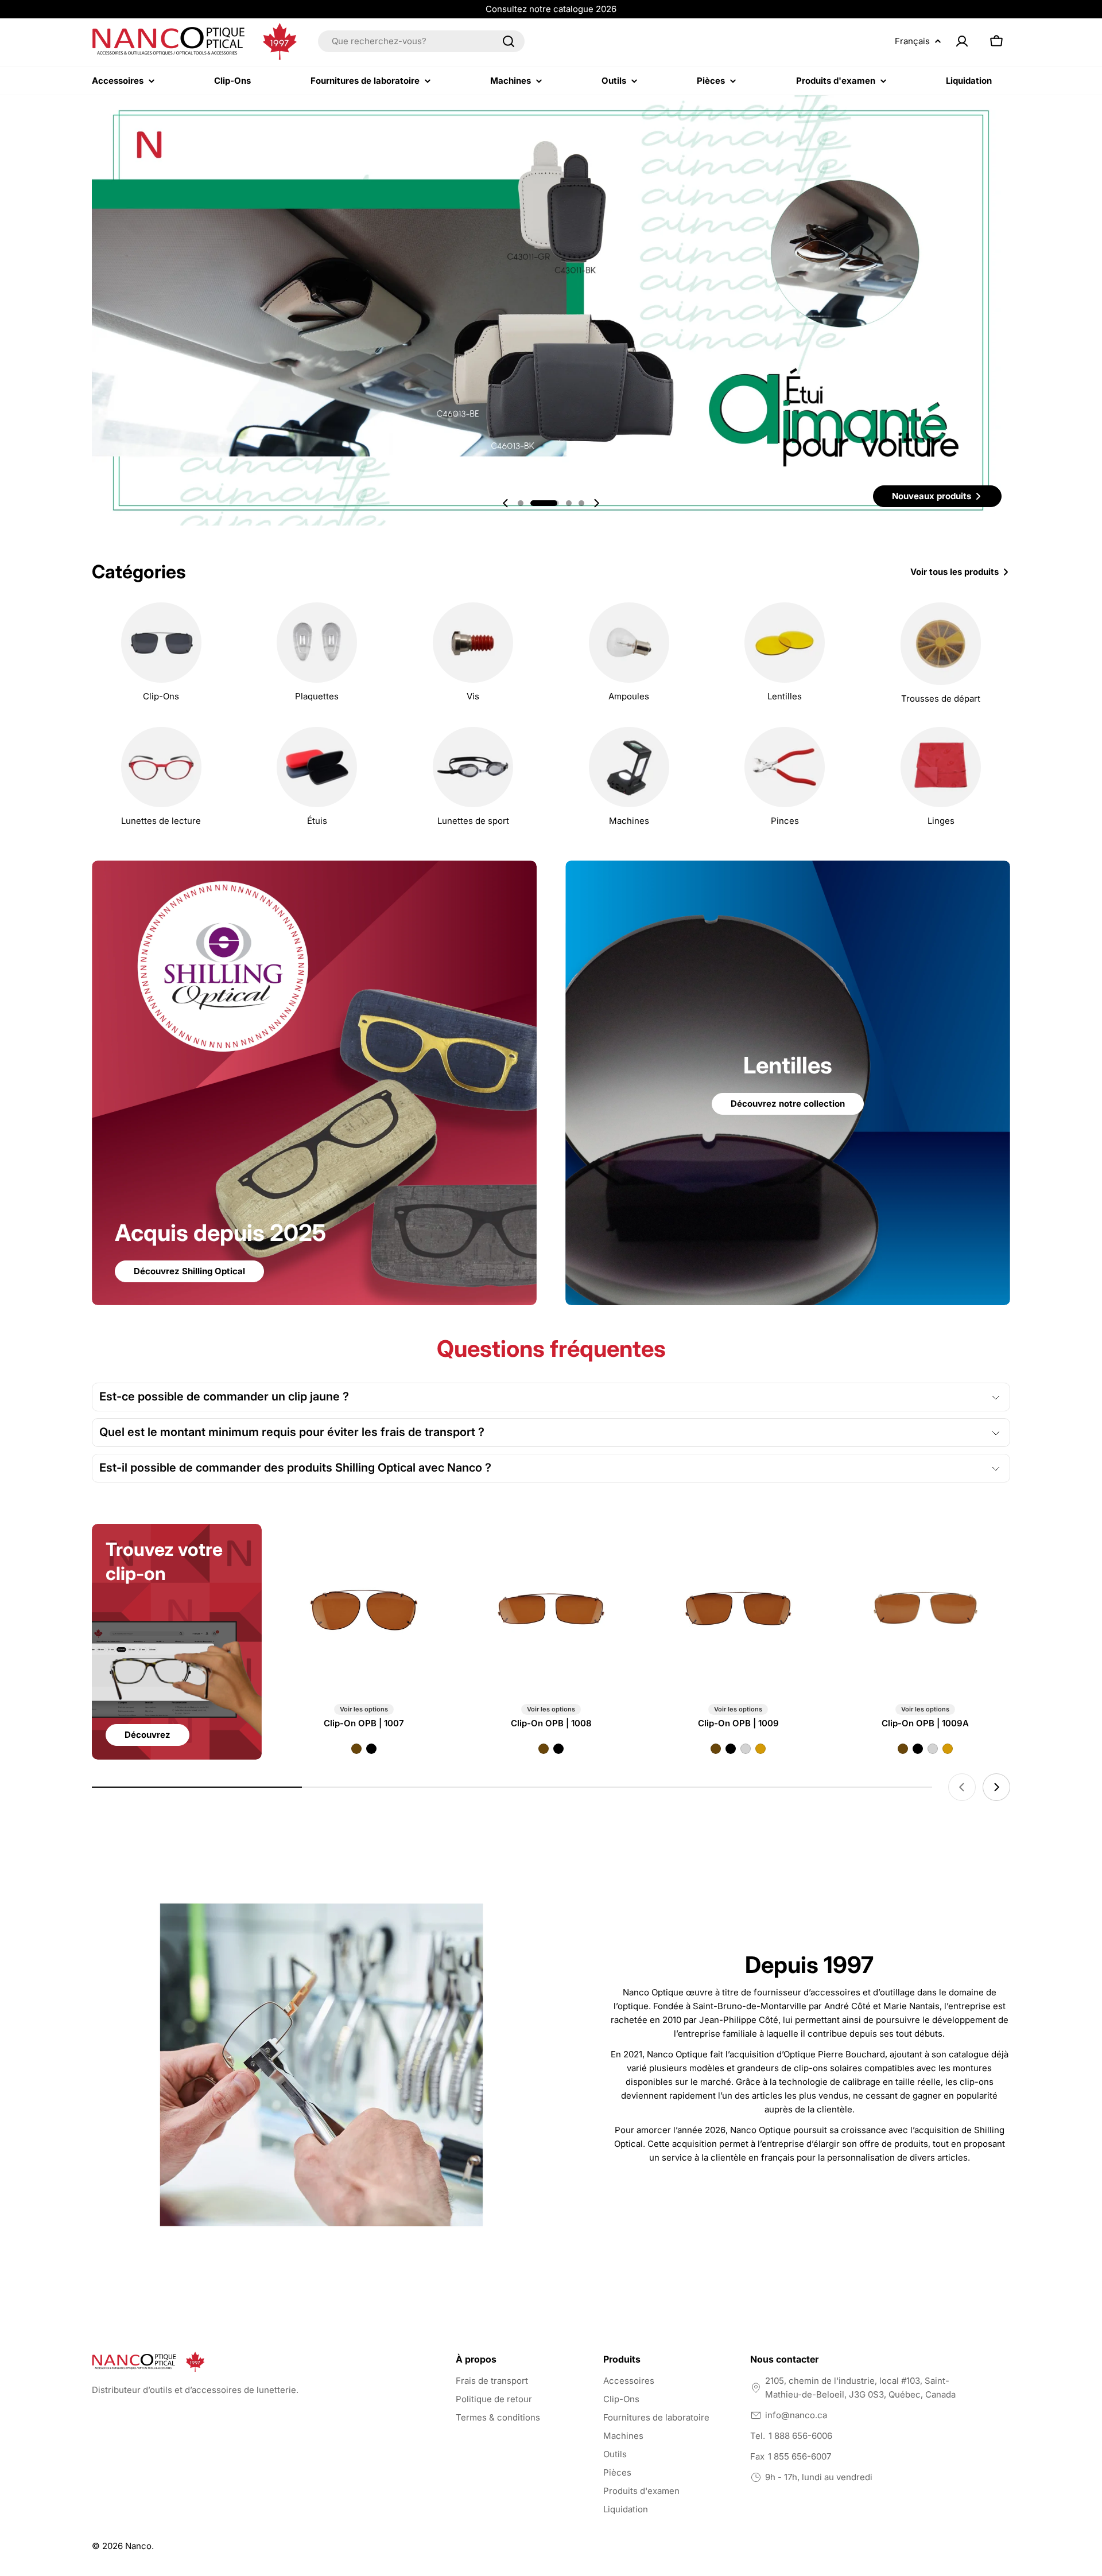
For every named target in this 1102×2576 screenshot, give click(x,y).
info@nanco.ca (796, 2415)
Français (912, 41)
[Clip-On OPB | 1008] (551, 1609)
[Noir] (371, 1749)
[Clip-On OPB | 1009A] (925, 1609)
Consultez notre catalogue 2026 (551, 9)
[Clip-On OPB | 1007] (364, 1609)
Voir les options (364, 1709)
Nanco (138, 2546)
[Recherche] (509, 41)
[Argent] (746, 1749)
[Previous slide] (506, 503)
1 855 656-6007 (800, 2456)
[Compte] (962, 41)
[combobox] (421, 41)
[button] (521, 503)
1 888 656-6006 (800, 2436)
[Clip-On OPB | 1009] (738, 1609)
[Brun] (356, 1749)
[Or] (760, 1749)
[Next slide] (596, 503)
